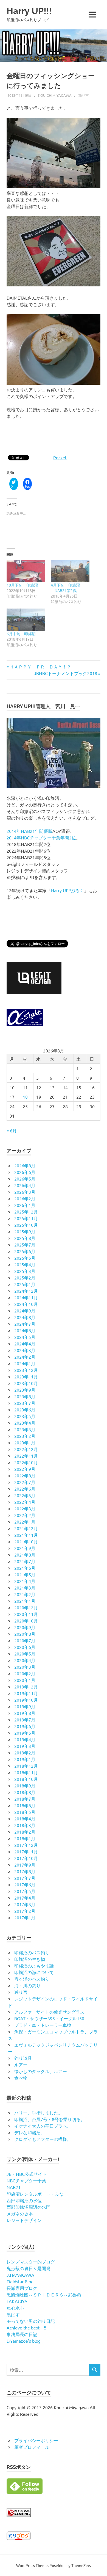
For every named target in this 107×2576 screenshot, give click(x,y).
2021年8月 (25, 1555)
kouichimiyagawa (55, 95)
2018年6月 (25, 1805)
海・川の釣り (27, 1985)
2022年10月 (26, 1462)
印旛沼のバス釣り (32, 1952)
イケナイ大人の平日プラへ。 (43, 2126)
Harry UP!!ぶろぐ (67, 890)
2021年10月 (26, 1541)
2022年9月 (25, 1469)
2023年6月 (25, 1409)
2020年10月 (26, 1621)
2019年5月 (25, 1733)
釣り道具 (23, 2058)
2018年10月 (26, 1779)
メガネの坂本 (20, 2213)
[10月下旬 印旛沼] (26, 571)
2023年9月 (25, 1390)
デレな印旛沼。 (30, 2132)
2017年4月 (25, 1898)
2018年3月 (25, 1825)
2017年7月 (25, 1878)
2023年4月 (25, 1423)
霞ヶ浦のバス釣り (32, 1979)
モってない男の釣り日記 (31, 2321)
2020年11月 (26, 1614)
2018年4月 (25, 1818)
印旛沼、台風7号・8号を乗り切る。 (50, 2119)
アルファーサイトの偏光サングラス (49, 2012)
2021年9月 (25, 1548)
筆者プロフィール (32, 2447)
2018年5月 (25, 1812)
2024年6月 (25, 1330)
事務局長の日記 (22, 2334)
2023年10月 (26, 1383)
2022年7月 (25, 1482)
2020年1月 (25, 1680)
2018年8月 (25, 1792)
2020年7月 (25, 1640)
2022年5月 (25, 1495)
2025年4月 (25, 1264)
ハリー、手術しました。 (38, 2113)
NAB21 (14, 2187)
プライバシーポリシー (36, 2440)
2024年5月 (25, 1337)
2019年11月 (26, 1693)
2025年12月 (26, 1212)
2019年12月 (26, 1687)
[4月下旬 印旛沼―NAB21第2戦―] (70, 571)
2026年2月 (25, 1198)
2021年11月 (26, 1535)
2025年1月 (25, 1284)
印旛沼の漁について (34, 1972)
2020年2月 (25, 1673)
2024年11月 (26, 1297)
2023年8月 (25, 1396)
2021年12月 (26, 1528)
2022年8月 (25, 1475)
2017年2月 (25, 1911)
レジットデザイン (24, 2220)
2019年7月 (25, 1720)
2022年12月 (26, 1449)
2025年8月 (25, 1238)
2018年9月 (25, 1785)
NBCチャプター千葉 (26, 2180)
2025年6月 (25, 1251)
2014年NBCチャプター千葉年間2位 (41, 838)
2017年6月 (25, 1884)
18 (25, 1097)
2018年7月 (25, 1799)
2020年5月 (25, 1654)
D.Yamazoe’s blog (24, 2341)
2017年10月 (26, 1858)
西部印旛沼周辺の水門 (29, 2207)
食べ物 (21, 2078)
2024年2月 (25, 1357)
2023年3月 (25, 1429)
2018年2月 (25, 1832)
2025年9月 (25, 1231)
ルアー (21, 2064)
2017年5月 (25, 1891)
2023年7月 (25, 1403)
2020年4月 (25, 1660)
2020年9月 (25, 1627)
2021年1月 (25, 1601)
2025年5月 (25, 1258)
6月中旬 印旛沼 (21, 634)
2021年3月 (25, 1588)
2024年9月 (25, 1311)
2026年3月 (25, 1192)
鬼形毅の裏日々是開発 (29, 2268)
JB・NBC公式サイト (27, 2174)
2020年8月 (25, 1634)
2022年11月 (26, 1456)
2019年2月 (25, 1753)
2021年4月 (25, 1581)
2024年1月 (25, 1363)
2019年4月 (25, 1739)
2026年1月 (25, 1205)
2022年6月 (25, 1489)
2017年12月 (26, 1845)
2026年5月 (25, 1179)
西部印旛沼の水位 (24, 2200)
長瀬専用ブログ (22, 2288)
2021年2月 (25, 1594)
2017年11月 (26, 1851)
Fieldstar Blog (20, 2281)
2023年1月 (25, 1442)
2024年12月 (26, 1291)
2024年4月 (25, 1344)
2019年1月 (25, 1759)
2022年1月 (25, 1522)
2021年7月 (25, 1561)
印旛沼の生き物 (30, 1959)
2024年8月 (25, 1317)
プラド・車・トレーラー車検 (43, 2025)
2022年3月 (25, 1508)
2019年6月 (25, 1726)
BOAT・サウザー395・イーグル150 (49, 2018)
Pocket (60, 457)
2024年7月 (25, 1324)
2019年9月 (25, 1706)
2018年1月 (25, 1838)
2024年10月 (26, 1304)
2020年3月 (25, 1667)
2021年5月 (25, 1574)
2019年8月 (25, 1713)
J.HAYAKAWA (20, 2275)
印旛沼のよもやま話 (34, 1966)
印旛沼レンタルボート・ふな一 (37, 2194)
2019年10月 (26, 1700)
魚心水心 (15, 2308)
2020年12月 (26, 1607)
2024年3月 (25, 1350)
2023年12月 (26, 1370)
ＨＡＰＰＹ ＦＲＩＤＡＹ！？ (40, 667)
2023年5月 (25, 1416)
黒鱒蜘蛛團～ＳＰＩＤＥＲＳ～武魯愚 (44, 2295)
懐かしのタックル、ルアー (41, 2071)
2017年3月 (25, 1904)
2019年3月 (25, 1746)
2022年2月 (25, 1515)
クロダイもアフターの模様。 (43, 2139)
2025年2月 (25, 1278)
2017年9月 (25, 1865)
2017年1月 (25, 1917)
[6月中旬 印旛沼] (26, 620)
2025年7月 (25, 1245)
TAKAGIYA (17, 2301)
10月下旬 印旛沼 (22, 585)
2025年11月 (26, 1218)
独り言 (84, 95)
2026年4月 (25, 1185)
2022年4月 (25, 1502)
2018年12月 (26, 1766)
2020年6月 (25, 1647)
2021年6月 (25, 1568)
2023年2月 (25, 1436)
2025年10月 (26, 1225)
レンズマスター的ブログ (31, 2262)
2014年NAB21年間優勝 (29, 831)
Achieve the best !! (26, 2328)
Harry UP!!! (29, 11)
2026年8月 (25, 1165)
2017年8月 (25, 1871)
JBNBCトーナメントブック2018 (66, 673)
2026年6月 (25, 1172)
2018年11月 (26, 1772)
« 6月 (12, 1131)
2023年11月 (26, 1377)
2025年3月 (25, 1271)
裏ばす (13, 2314)
